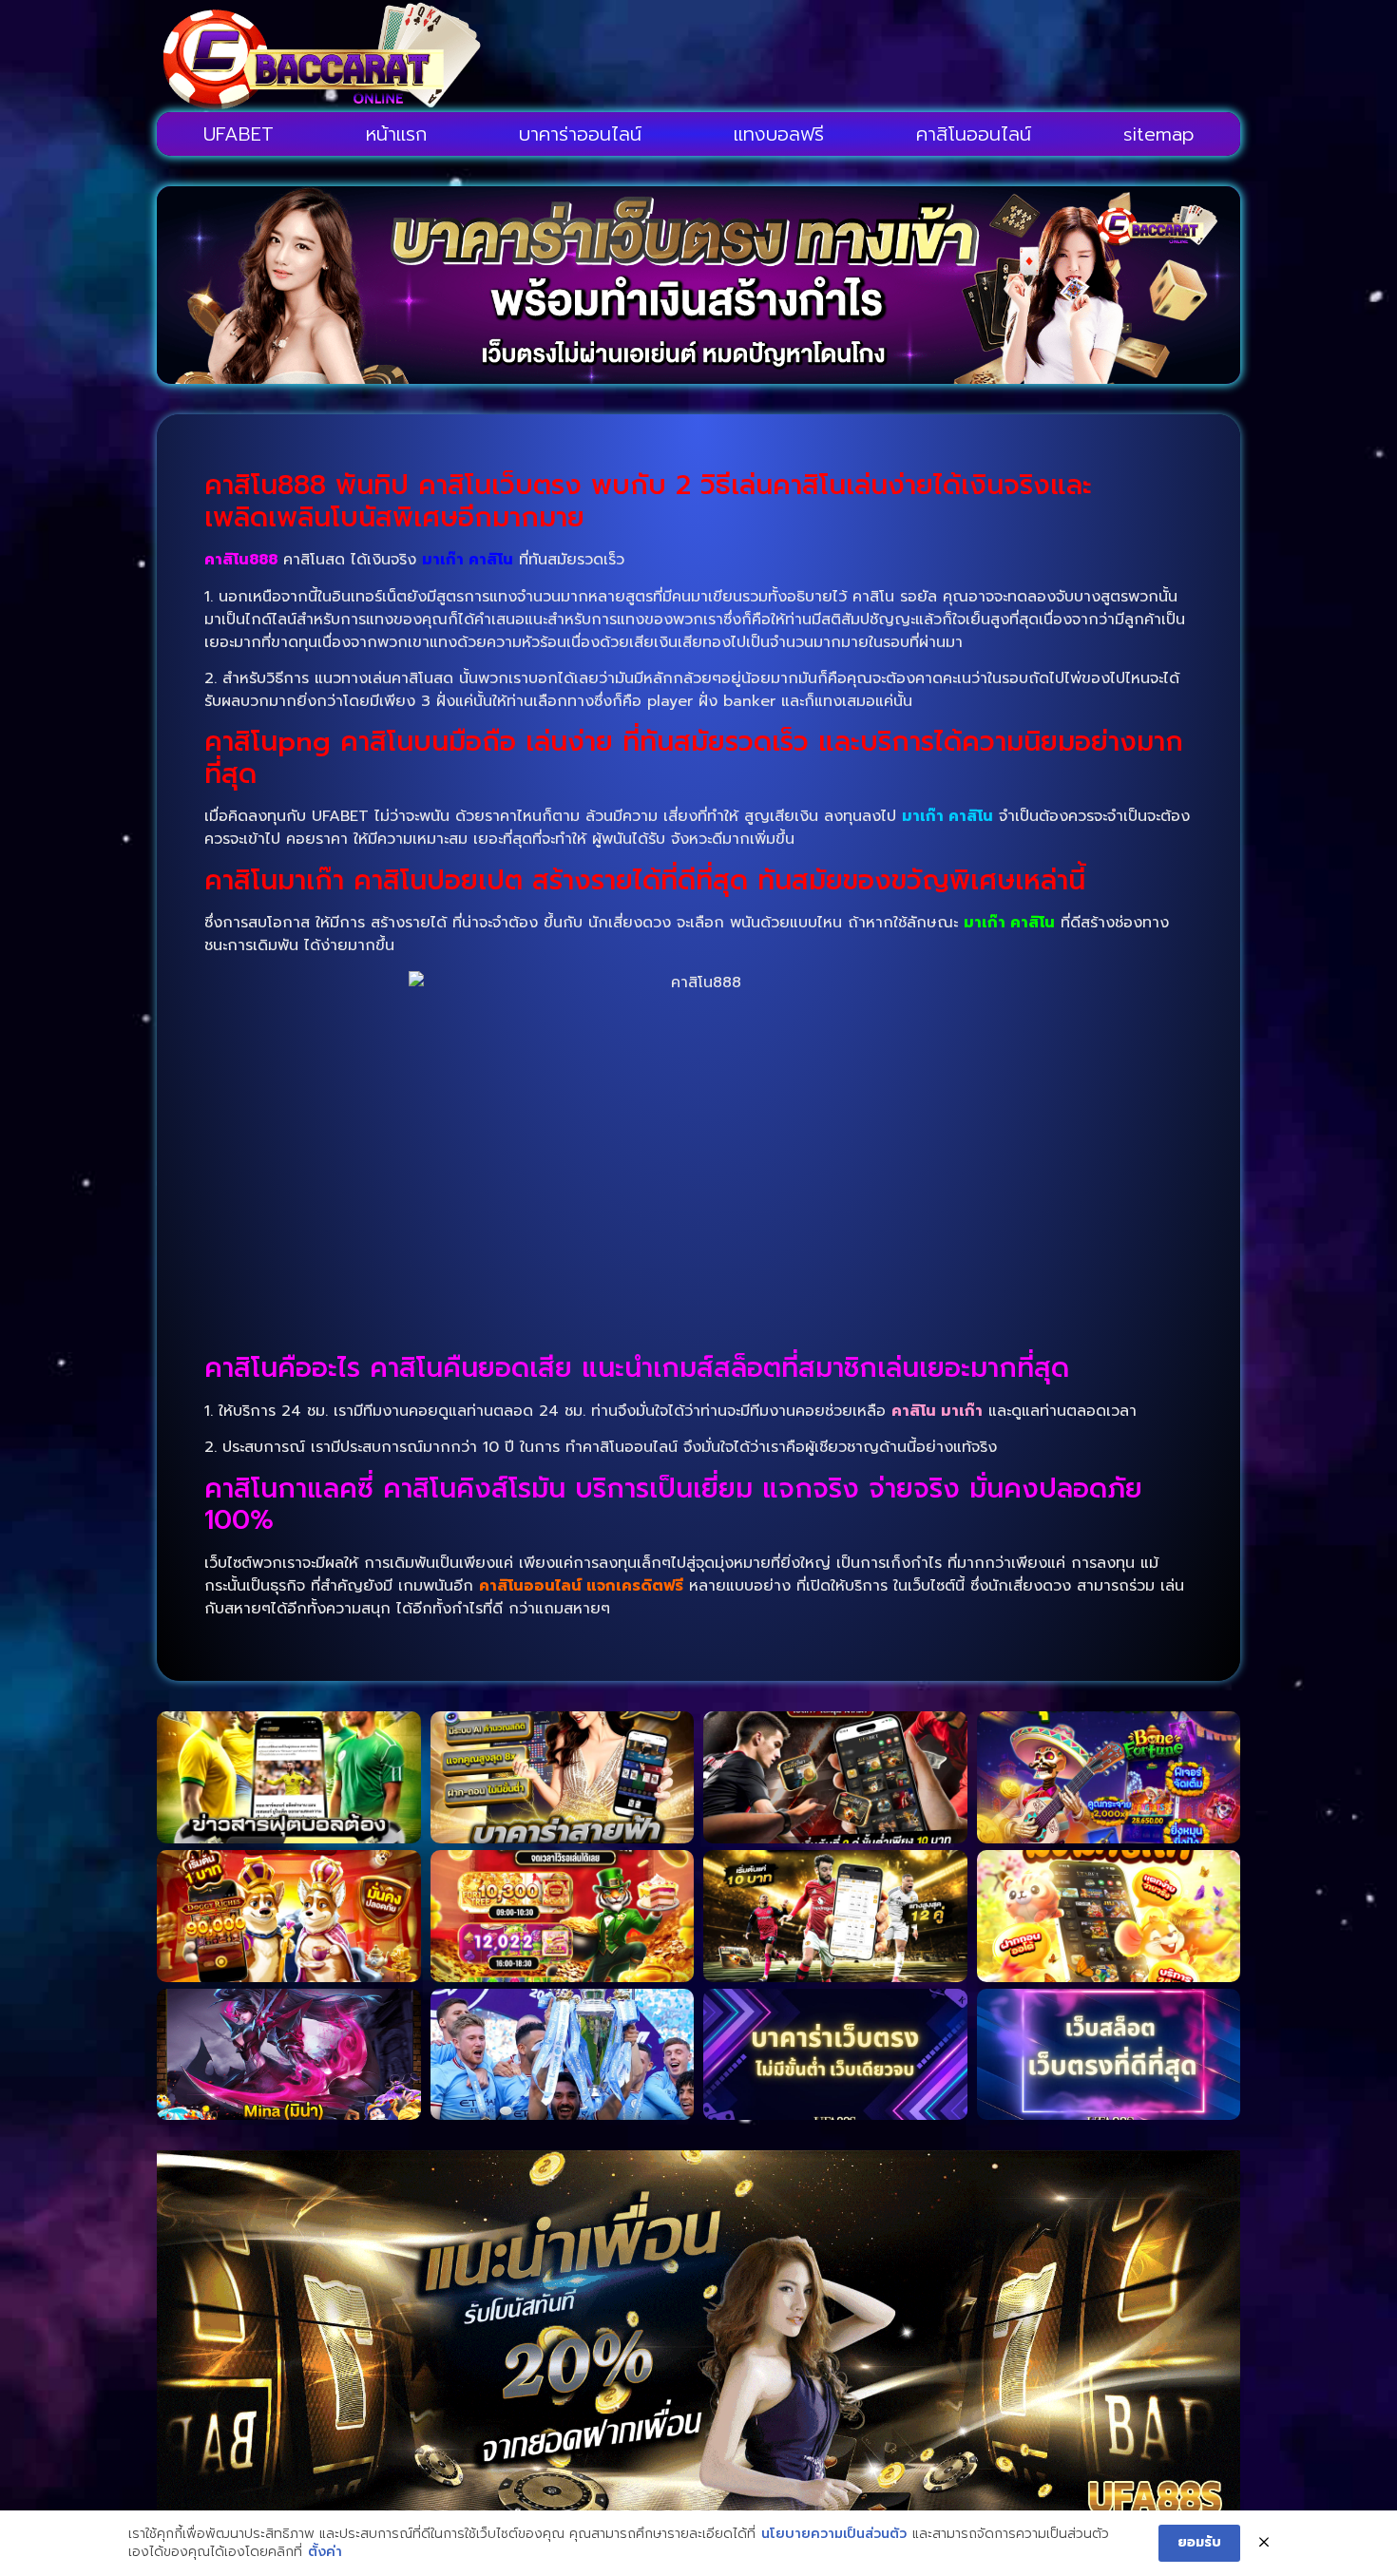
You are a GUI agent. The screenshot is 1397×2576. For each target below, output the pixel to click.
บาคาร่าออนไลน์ (580, 134)
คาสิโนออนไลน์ (974, 134)
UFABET (239, 134)
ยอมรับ (1199, 2542)
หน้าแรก (396, 134)
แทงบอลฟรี (779, 134)
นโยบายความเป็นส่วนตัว (834, 2534)
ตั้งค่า (325, 2552)
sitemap (1159, 134)
